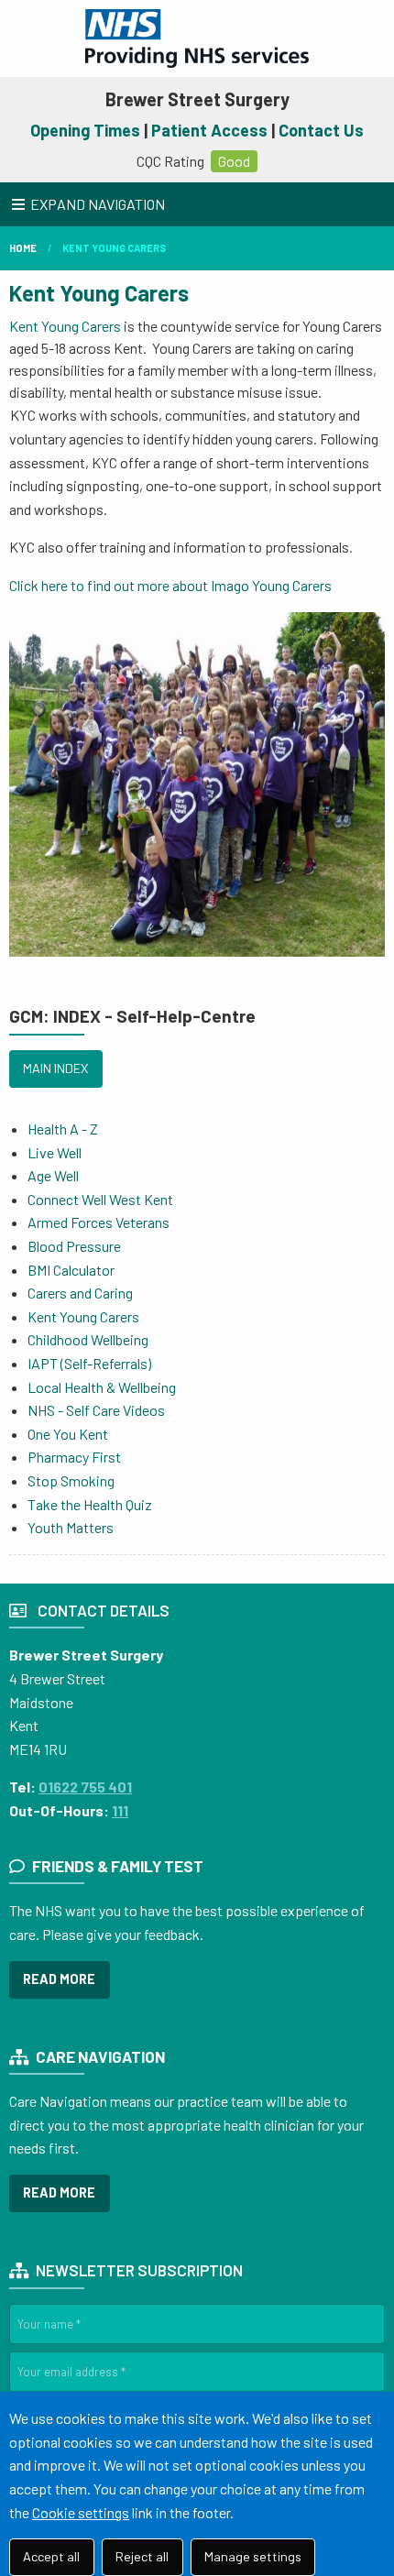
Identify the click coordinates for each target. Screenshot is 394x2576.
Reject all (142, 2556)
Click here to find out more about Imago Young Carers (170, 585)
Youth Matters (71, 1527)
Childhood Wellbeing (88, 1339)
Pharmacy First (74, 1457)
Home (23, 248)
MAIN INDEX (55, 1068)
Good (234, 161)
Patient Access (209, 130)
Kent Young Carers (114, 248)
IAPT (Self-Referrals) (89, 1363)
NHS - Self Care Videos (96, 1410)
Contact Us (321, 130)
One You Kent (68, 1434)
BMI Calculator (71, 1270)
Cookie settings (81, 2512)
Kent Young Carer (93, 293)
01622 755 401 (85, 1787)
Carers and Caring (80, 1293)
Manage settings (253, 2556)
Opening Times (85, 130)
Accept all (51, 2556)
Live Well (55, 1152)
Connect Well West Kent (102, 1199)
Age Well (53, 1175)
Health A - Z (63, 1129)
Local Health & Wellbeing (102, 1387)
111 (120, 1810)
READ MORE (59, 1979)
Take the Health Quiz (90, 1504)
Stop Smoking (71, 1480)
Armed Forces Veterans (98, 1222)
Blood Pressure (74, 1246)
